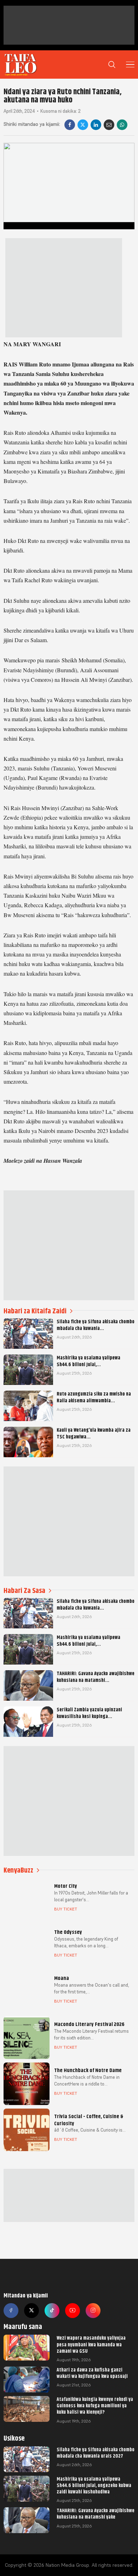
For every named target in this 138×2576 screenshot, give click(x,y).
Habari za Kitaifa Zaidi (35, 1311)
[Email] (109, 125)
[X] (83, 125)
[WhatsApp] (122, 125)
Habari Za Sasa (24, 1591)
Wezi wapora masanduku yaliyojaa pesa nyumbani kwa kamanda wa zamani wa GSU (91, 2344)
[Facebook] (70, 125)
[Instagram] (93, 2311)
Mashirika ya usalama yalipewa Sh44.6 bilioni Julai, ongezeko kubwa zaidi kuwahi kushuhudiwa (94, 2485)
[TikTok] (52, 2311)
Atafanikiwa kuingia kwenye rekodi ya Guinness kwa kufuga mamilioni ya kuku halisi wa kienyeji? (95, 2406)
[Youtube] (73, 2311)
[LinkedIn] (96, 125)
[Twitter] (31, 2311)
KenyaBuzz (18, 1870)
